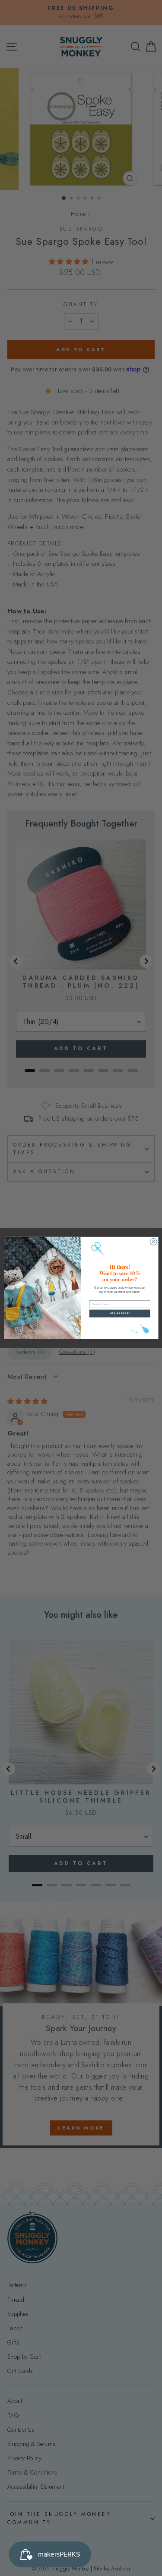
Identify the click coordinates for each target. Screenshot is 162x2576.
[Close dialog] (153, 1242)
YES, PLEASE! (119, 1313)
